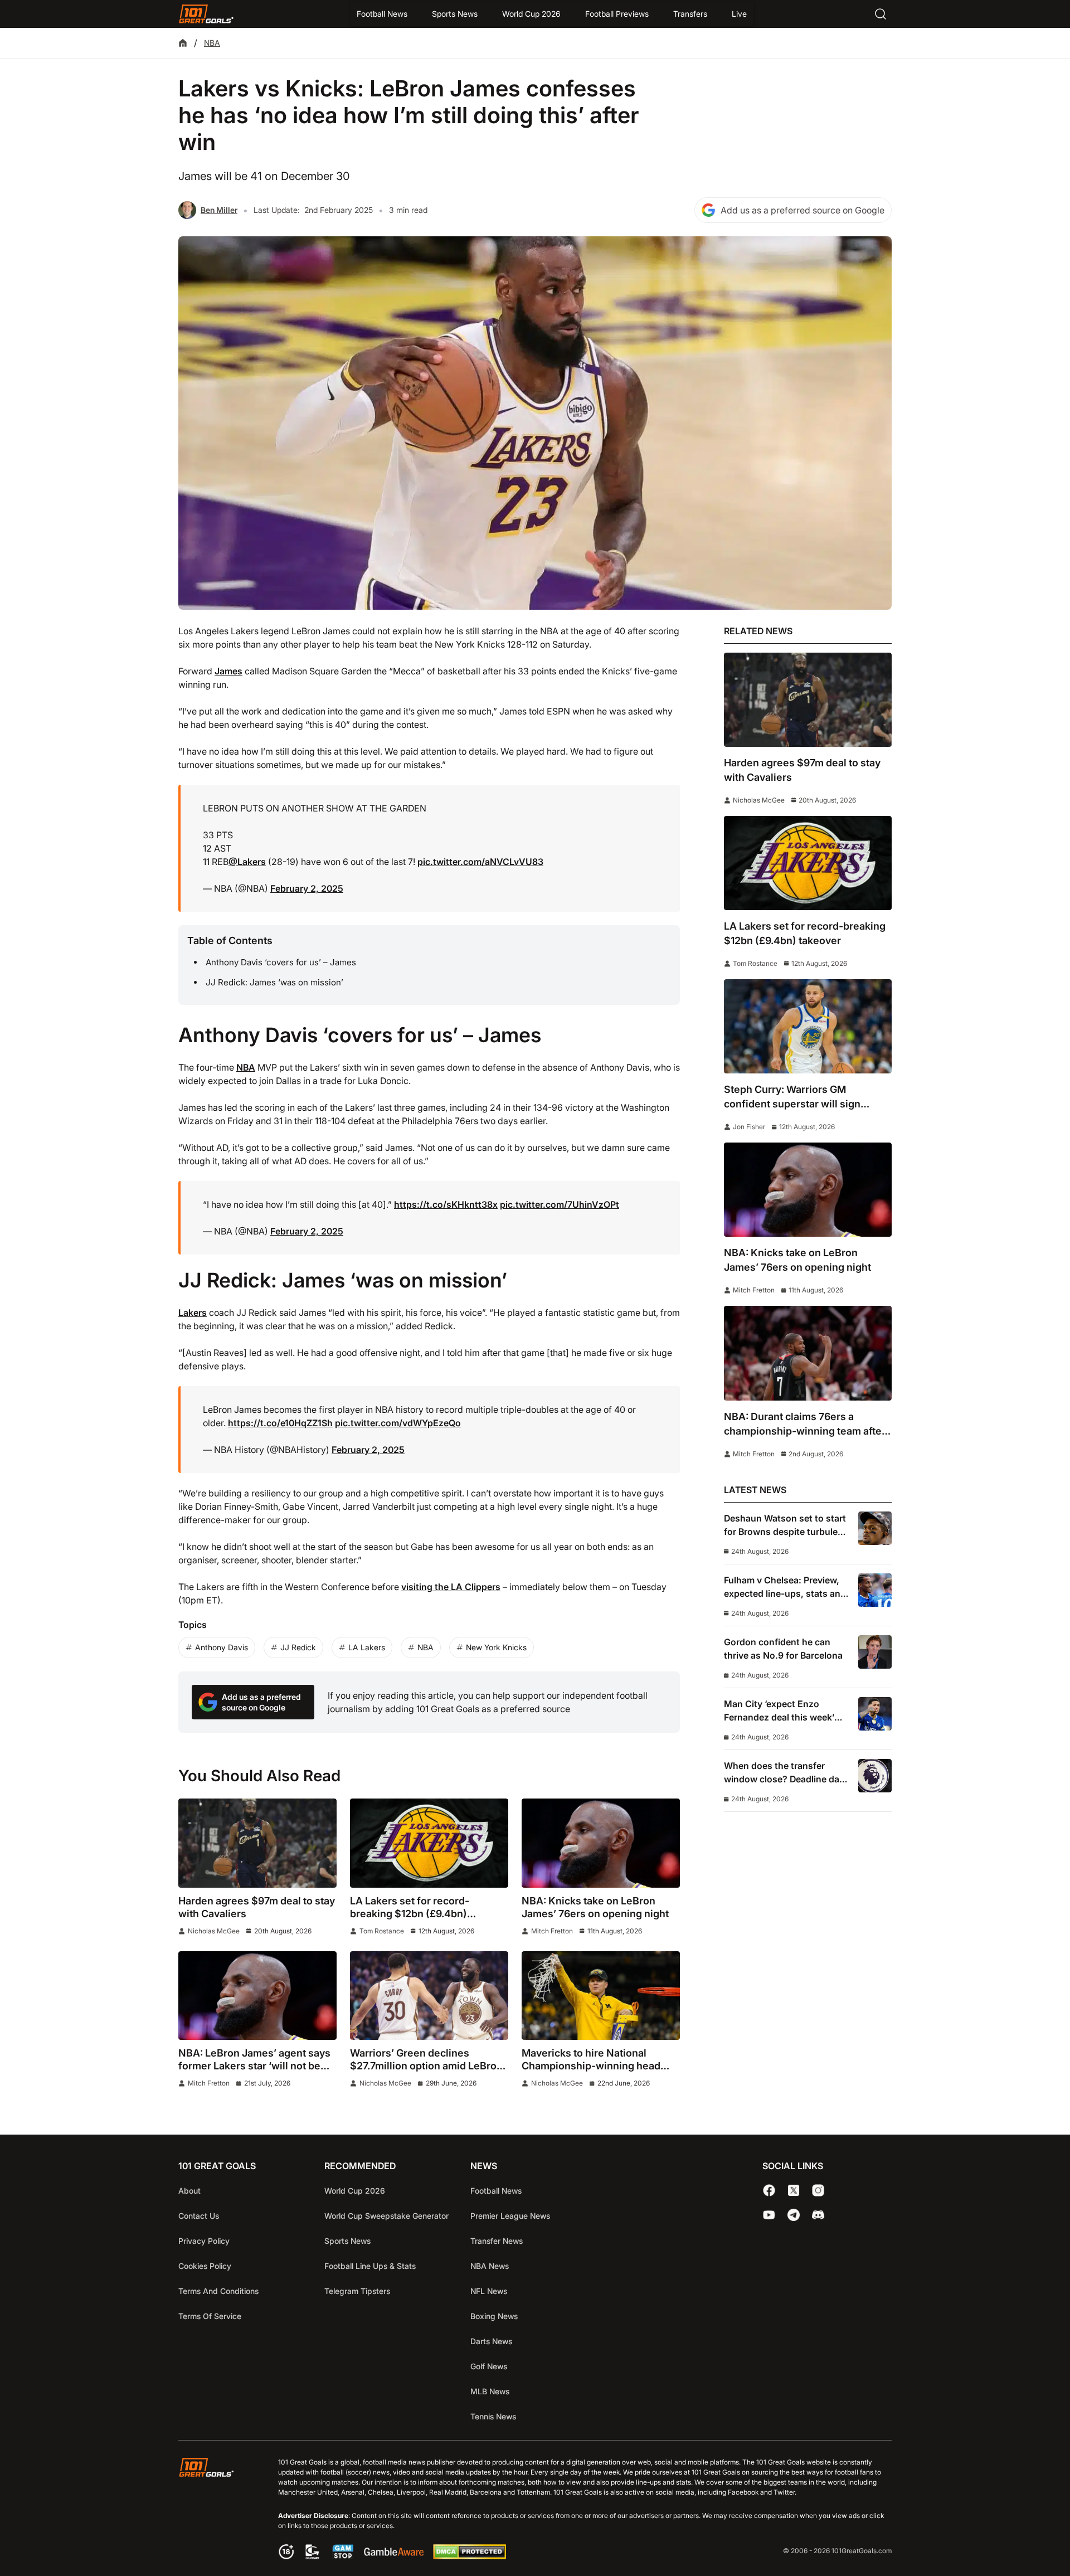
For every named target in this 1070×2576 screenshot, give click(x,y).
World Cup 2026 (531, 14)
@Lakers (247, 862)
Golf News (489, 2366)
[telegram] (794, 2215)
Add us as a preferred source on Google (802, 210)
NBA (212, 43)
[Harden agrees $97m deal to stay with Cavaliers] (257, 1843)
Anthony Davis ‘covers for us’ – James (281, 962)
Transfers (690, 14)
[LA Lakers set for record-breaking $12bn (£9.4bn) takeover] (429, 1843)
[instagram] (818, 2190)
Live (739, 14)
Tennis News (493, 2416)
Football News (382, 14)
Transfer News (497, 2241)
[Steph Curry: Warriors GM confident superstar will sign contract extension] (808, 1026)
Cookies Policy (205, 2266)
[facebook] (769, 2190)
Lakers (193, 1313)
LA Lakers (367, 1647)
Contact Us (199, 2216)
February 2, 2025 (307, 888)
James (228, 671)
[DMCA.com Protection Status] (469, 2556)
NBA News (490, 2266)
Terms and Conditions (218, 2291)
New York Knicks (496, 1647)
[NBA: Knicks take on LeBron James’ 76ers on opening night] (601, 1843)
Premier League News (510, 2216)
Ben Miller (219, 210)
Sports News (455, 14)
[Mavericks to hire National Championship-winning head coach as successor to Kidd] (601, 1996)
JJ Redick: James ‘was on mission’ (274, 982)
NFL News (489, 2291)
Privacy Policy (204, 2241)
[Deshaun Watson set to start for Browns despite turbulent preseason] (875, 1528)
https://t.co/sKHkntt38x (446, 1204)
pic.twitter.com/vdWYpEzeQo (398, 1423)
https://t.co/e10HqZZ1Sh (280, 1423)
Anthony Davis (222, 1647)
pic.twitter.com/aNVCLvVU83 (480, 862)
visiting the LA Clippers (451, 1587)
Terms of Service (210, 2316)
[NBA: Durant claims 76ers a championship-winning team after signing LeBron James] (808, 1353)
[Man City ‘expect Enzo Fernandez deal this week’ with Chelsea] (875, 1714)
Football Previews (617, 14)
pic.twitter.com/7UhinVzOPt (560, 1204)
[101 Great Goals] (215, 2510)
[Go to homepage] (206, 14)
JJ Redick (298, 1647)
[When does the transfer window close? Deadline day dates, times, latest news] (875, 1776)
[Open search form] (881, 14)
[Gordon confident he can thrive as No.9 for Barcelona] (875, 1652)
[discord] (818, 2215)
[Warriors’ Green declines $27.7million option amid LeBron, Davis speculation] (429, 1996)
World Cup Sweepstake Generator (386, 2216)
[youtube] (769, 2215)
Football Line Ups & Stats (370, 2266)
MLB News (490, 2391)
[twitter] (794, 2190)
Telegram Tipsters (357, 2291)
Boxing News (494, 2316)
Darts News (491, 2341)
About (189, 2191)
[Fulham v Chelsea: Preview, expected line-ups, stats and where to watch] (875, 1590)
